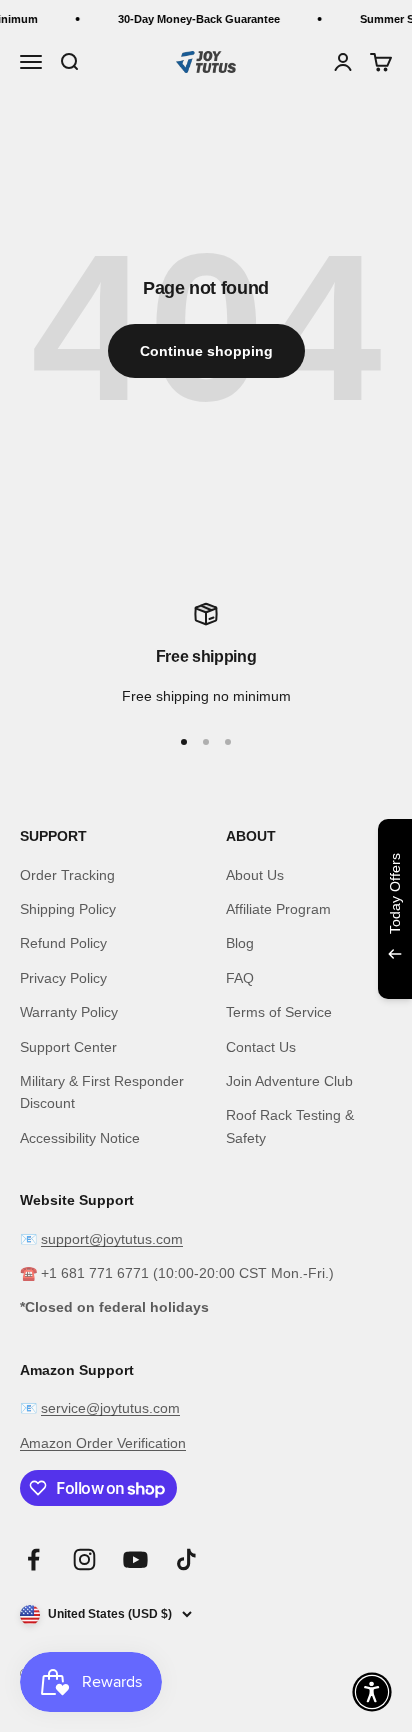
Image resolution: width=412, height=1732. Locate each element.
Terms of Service (279, 1012)
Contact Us (261, 1047)
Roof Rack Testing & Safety (290, 1126)
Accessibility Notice (80, 1138)
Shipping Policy (68, 909)
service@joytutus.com (110, 1408)
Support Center (68, 1047)
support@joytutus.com (112, 1239)
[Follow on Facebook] (33, 1559)
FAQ (240, 978)
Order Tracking (67, 875)
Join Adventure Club (289, 1081)
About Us (255, 875)
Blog (240, 943)
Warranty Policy (69, 1012)
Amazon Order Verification (103, 1443)
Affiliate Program (278, 909)
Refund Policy (63, 943)
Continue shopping (206, 351)
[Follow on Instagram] (84, 1559)
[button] (372, 1692)
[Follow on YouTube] (135, 1559)
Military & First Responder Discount (102, 1092)
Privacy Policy (63, 978)
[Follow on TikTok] (186, 1559)
